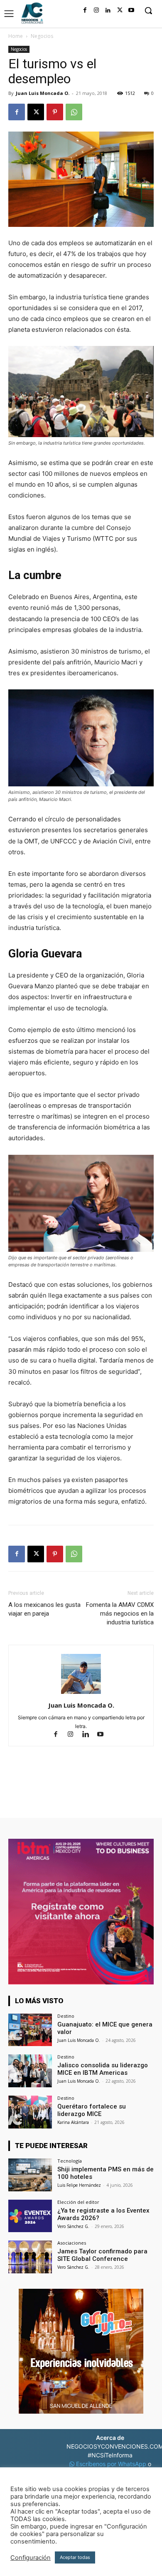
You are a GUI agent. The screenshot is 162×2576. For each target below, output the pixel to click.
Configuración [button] (31, 2558)
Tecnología (70, 2161)
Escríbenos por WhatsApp (111, 2464)
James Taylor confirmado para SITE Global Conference (102, 2255)
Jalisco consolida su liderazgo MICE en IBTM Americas (103, 2069)
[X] (120, 10)
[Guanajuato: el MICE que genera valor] (30, 2030)
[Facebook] (85, 10)
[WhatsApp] (74, 112)
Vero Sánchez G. (73, 2226)
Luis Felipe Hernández (79, 2185)
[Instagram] (96, 10)
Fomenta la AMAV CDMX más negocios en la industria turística (120, 1614)
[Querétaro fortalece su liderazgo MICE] (30, 2112)
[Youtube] (131, 10)
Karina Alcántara (73, 2122)
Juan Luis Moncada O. (43, 93)
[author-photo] (81, 1694)
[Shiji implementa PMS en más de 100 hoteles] (30, 2175)
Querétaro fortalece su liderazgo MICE (92, 2110)
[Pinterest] (55, 112)
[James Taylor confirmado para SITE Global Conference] (30, 2257)
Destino (66, 2016)
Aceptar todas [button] (75, 2557)
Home (16, 36)
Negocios (42, 36)
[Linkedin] (108, 10)
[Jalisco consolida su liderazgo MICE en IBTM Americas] (30, 2071)
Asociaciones (72, 2243)
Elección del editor (78, 2202)
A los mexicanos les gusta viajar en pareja (44, 1609)
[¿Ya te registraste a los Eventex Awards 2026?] (30, 2216)
